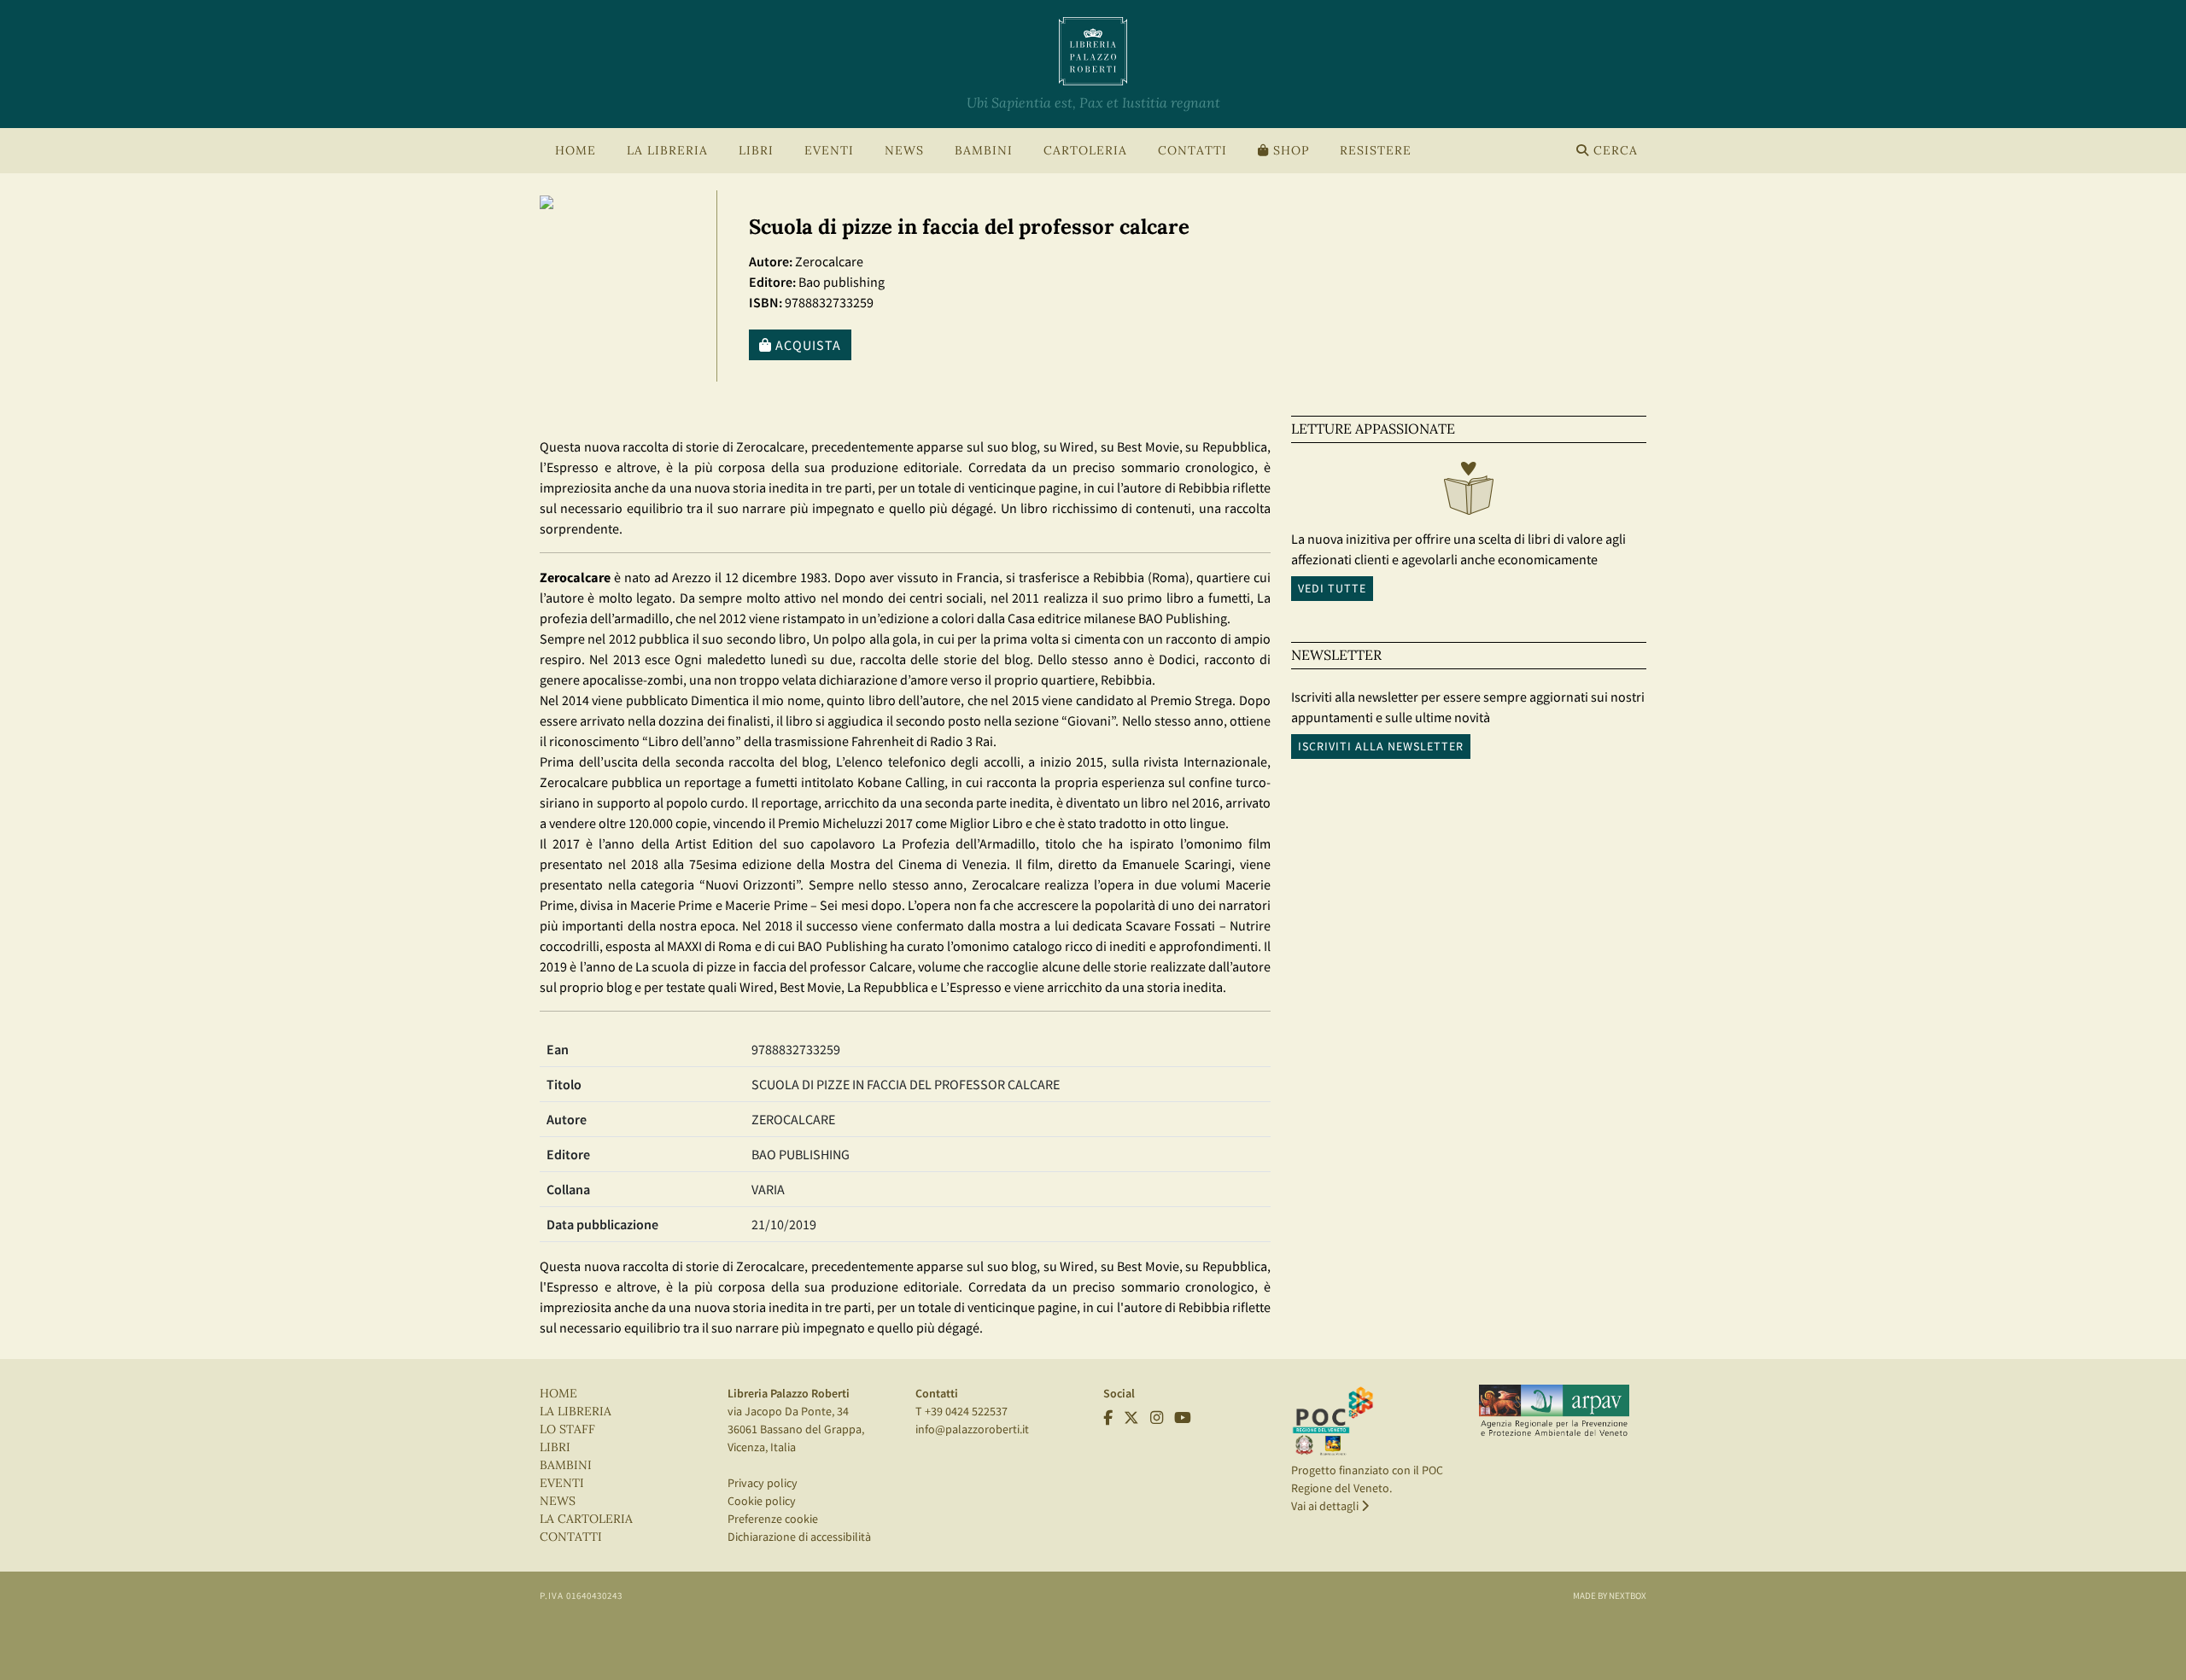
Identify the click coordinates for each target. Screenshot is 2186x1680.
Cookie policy (762, 1501)
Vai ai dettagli (1326, 1506)
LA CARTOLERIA (586, 1519)
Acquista (807, 345)
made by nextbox (1610, 1595)
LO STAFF (567, 1429)
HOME (576, 151)
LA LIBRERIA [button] (667, 151)
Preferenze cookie (773, 1519)
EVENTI (562, 1483)
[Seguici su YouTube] (1183, 1418)
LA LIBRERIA (576, 1412)
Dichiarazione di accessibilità (799, 1537)
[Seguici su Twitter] (1131, 1418)
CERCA (1613, 151)
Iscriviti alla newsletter (1381, 746)
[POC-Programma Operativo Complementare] (1333, 1420)
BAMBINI (984, 151)
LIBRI (555, 1447)
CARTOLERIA (1085, 151)
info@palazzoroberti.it (972, 1429)
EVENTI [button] (829, 151)
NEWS (904, 151)
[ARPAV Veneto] (1554, 1411)
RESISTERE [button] (1376, 151)
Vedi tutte (1332, 588)
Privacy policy (763, 1483)
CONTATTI (1192, 151)
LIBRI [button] (756, 151)
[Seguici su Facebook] (1108, 1418)
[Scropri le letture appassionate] (1469, 493)
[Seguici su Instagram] (1157, 1418)
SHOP (1289, 151)
